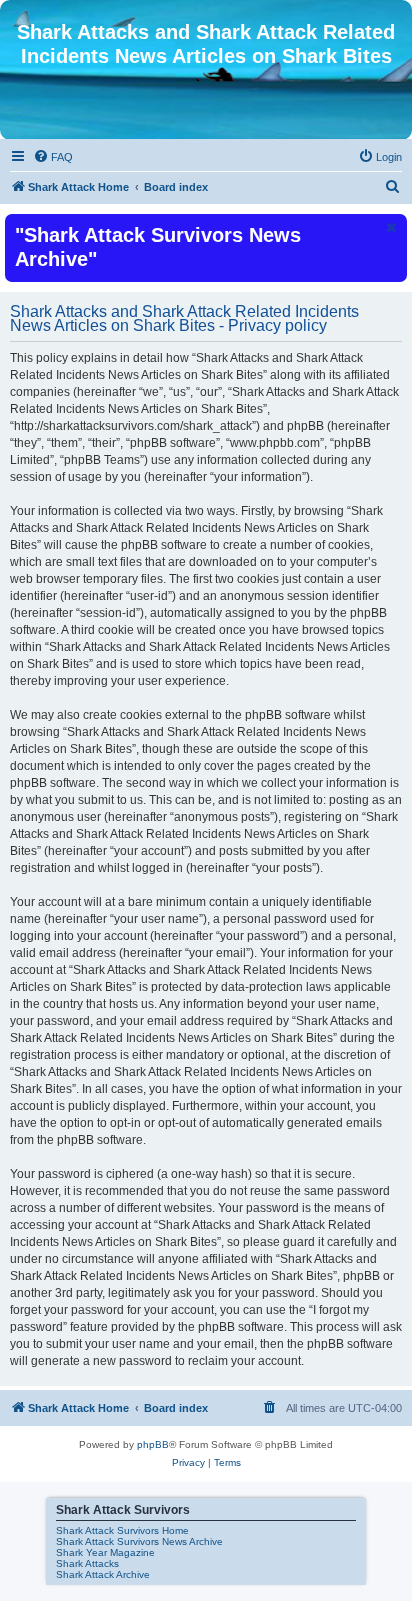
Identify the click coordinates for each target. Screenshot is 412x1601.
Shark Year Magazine (105, 1552)
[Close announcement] (390, 227)
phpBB (153, 1444)
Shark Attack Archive (103, 1574)
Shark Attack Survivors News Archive (139, 1541)
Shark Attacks (87, 1563)
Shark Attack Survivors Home (122, 1530)
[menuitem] (53, 157)
